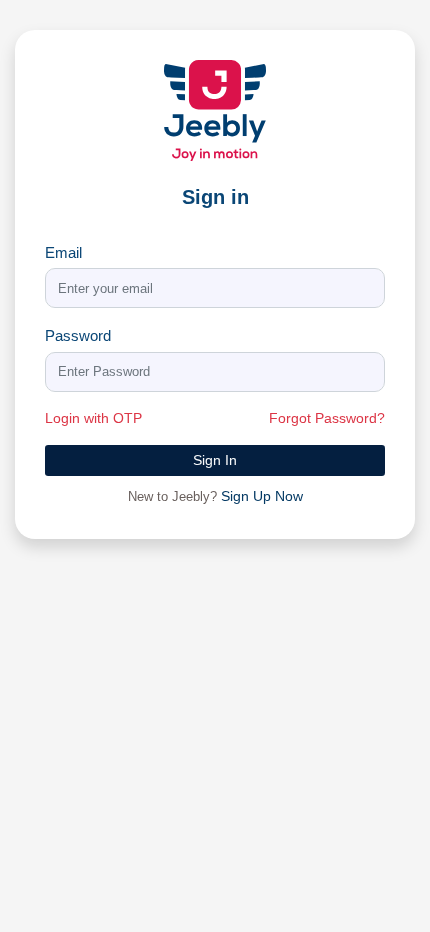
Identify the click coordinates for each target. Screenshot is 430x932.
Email (63, 252)
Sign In (215, 460)
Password (78, 335)
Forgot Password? (327, 418)
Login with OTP (93, 418)
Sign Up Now (262, 496)
